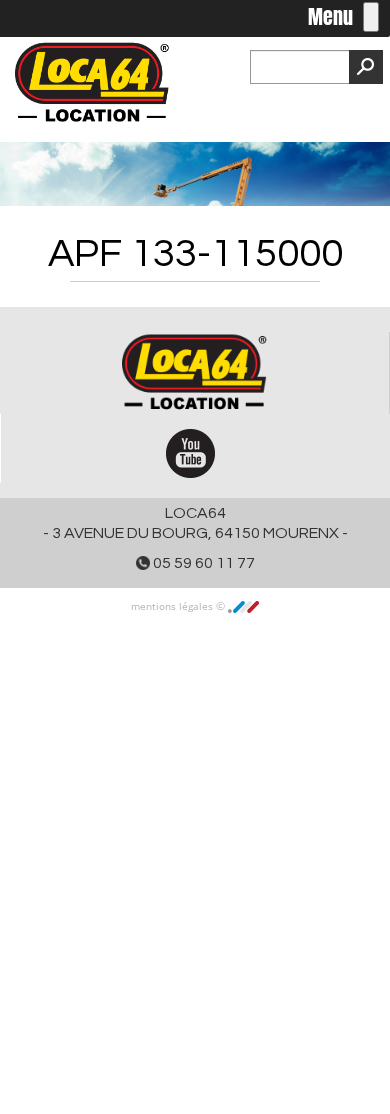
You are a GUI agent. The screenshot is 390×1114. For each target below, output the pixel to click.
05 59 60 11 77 (202, 563)
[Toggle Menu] (371, 17)
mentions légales (173, 606)
